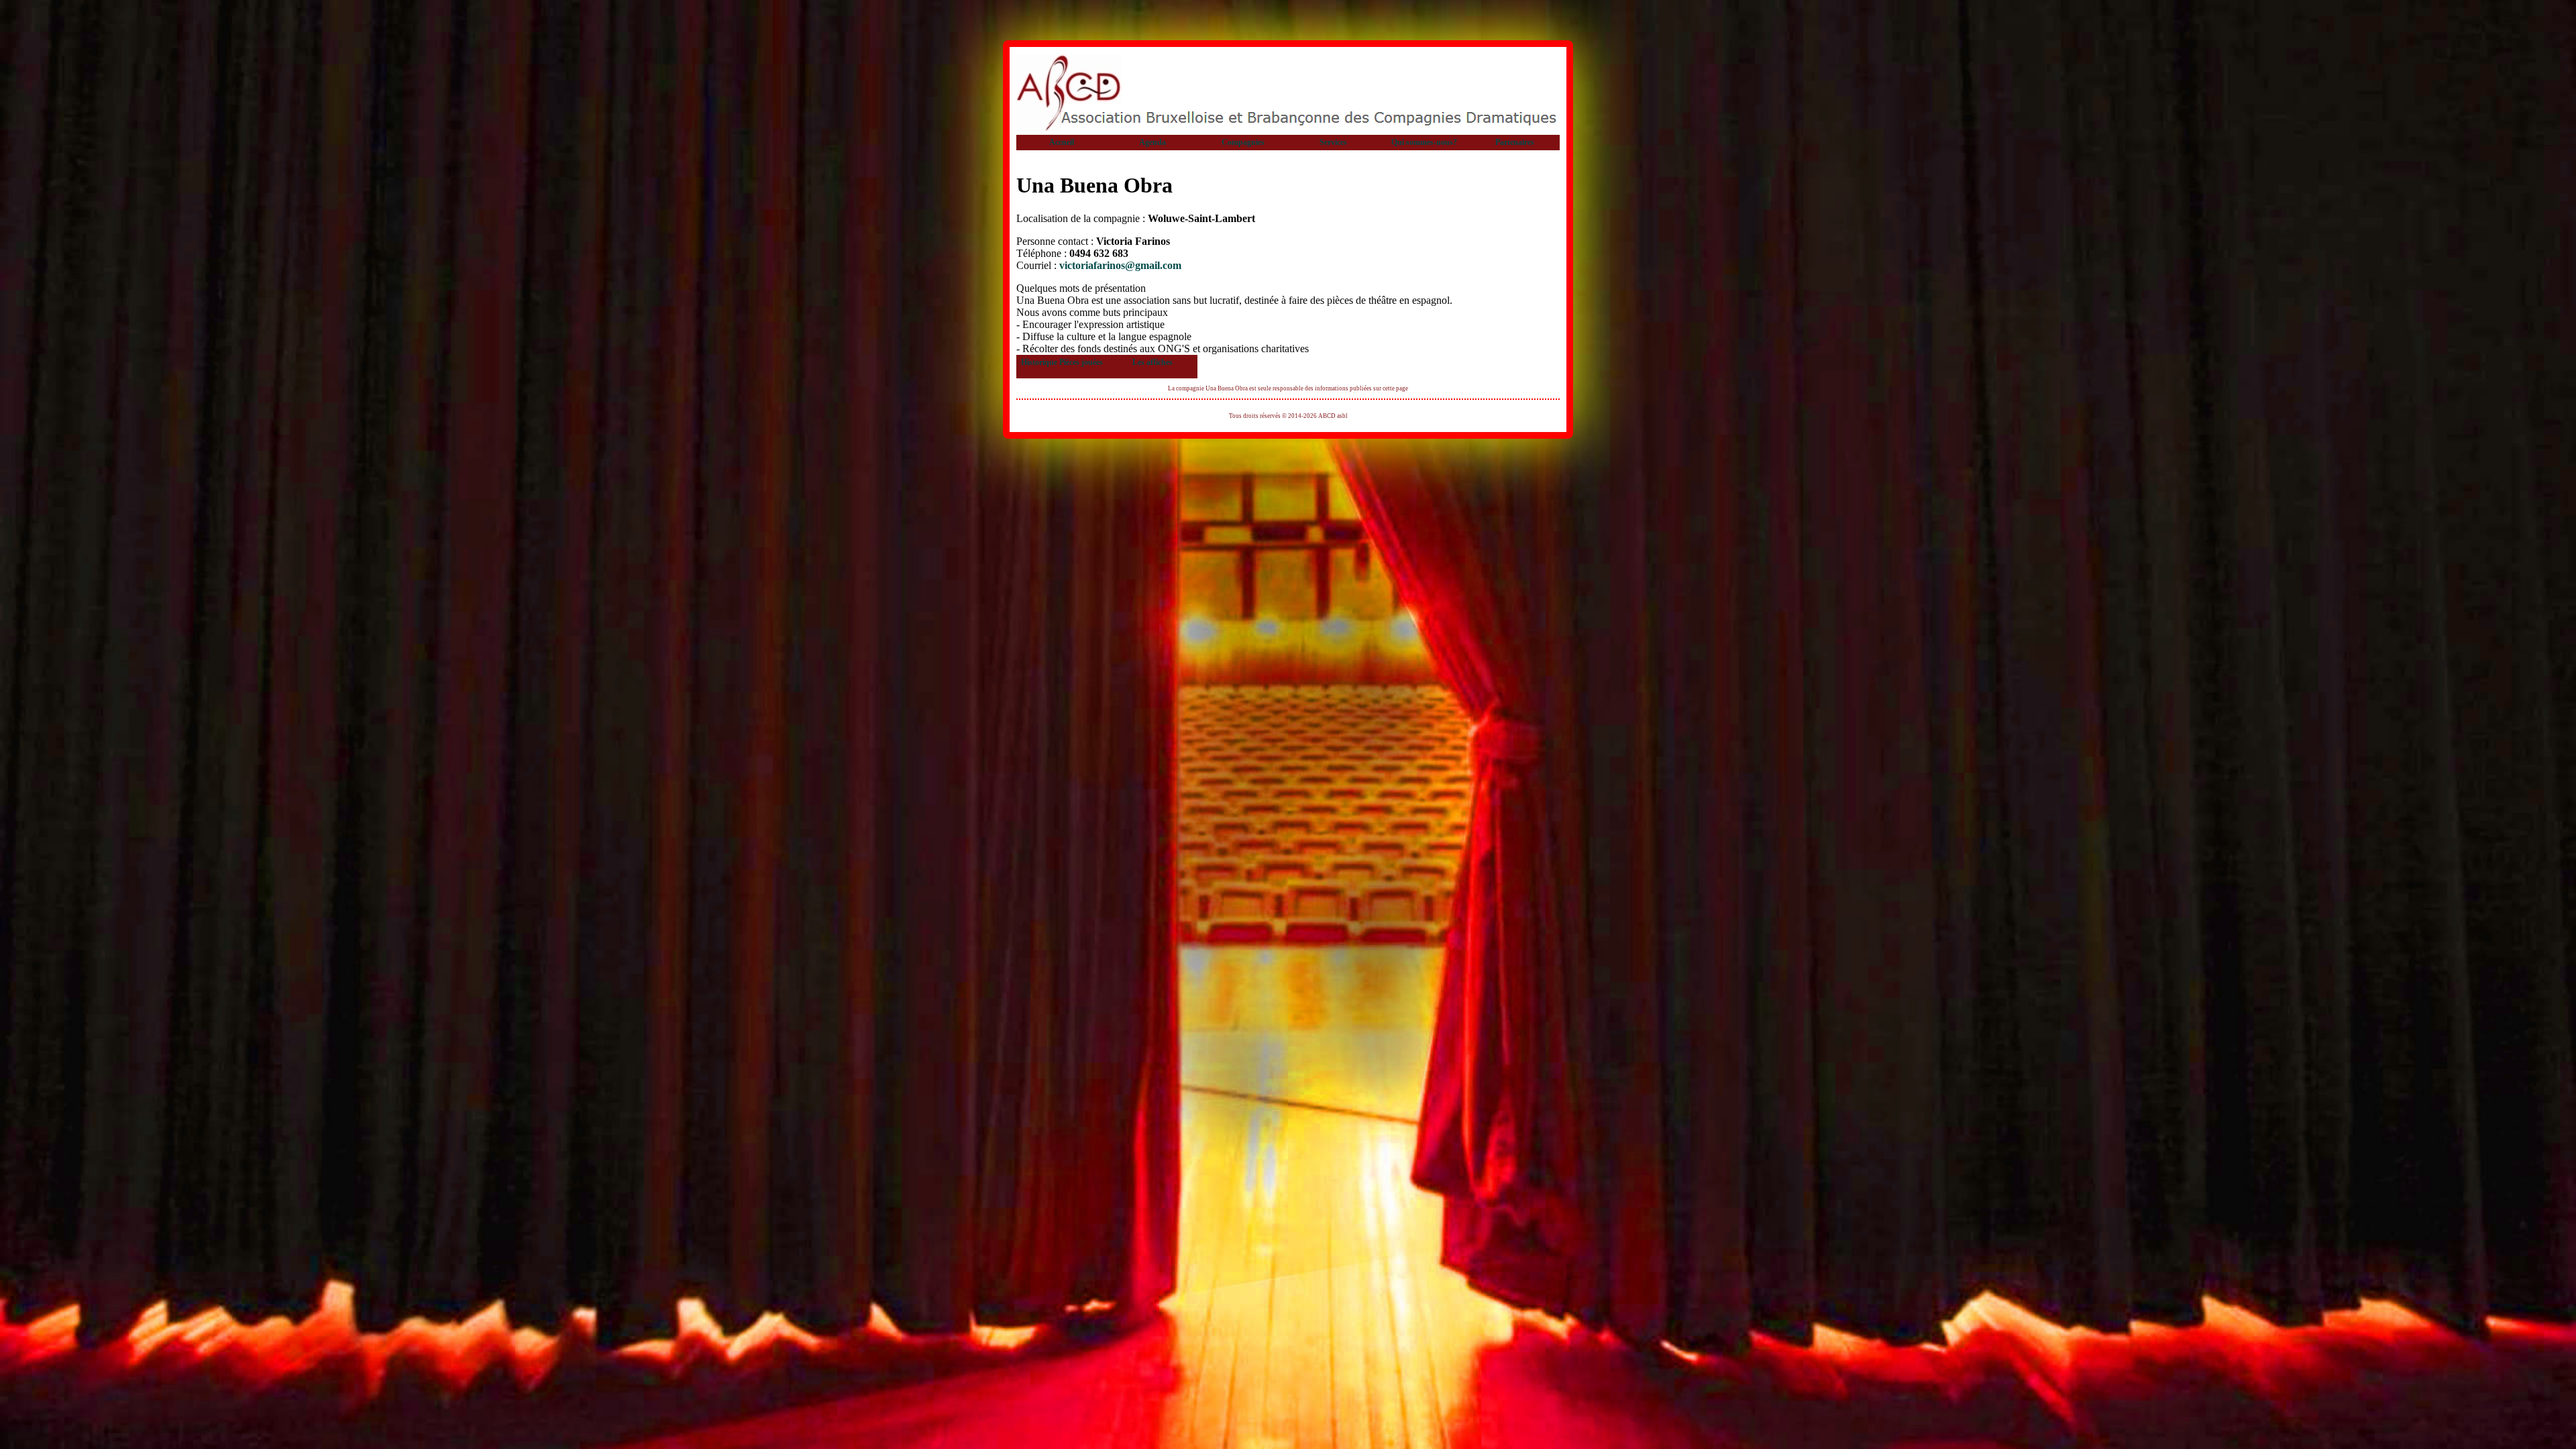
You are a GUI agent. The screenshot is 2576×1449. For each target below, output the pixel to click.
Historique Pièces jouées (1062, 362)
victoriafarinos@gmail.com (1120, 265)
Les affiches (1152, 362)
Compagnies (1243, 142)
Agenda (1152, 142)
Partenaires (1515, 142)
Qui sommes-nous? (1424, 142)
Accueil (1062, 142)
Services (1333, 142)
